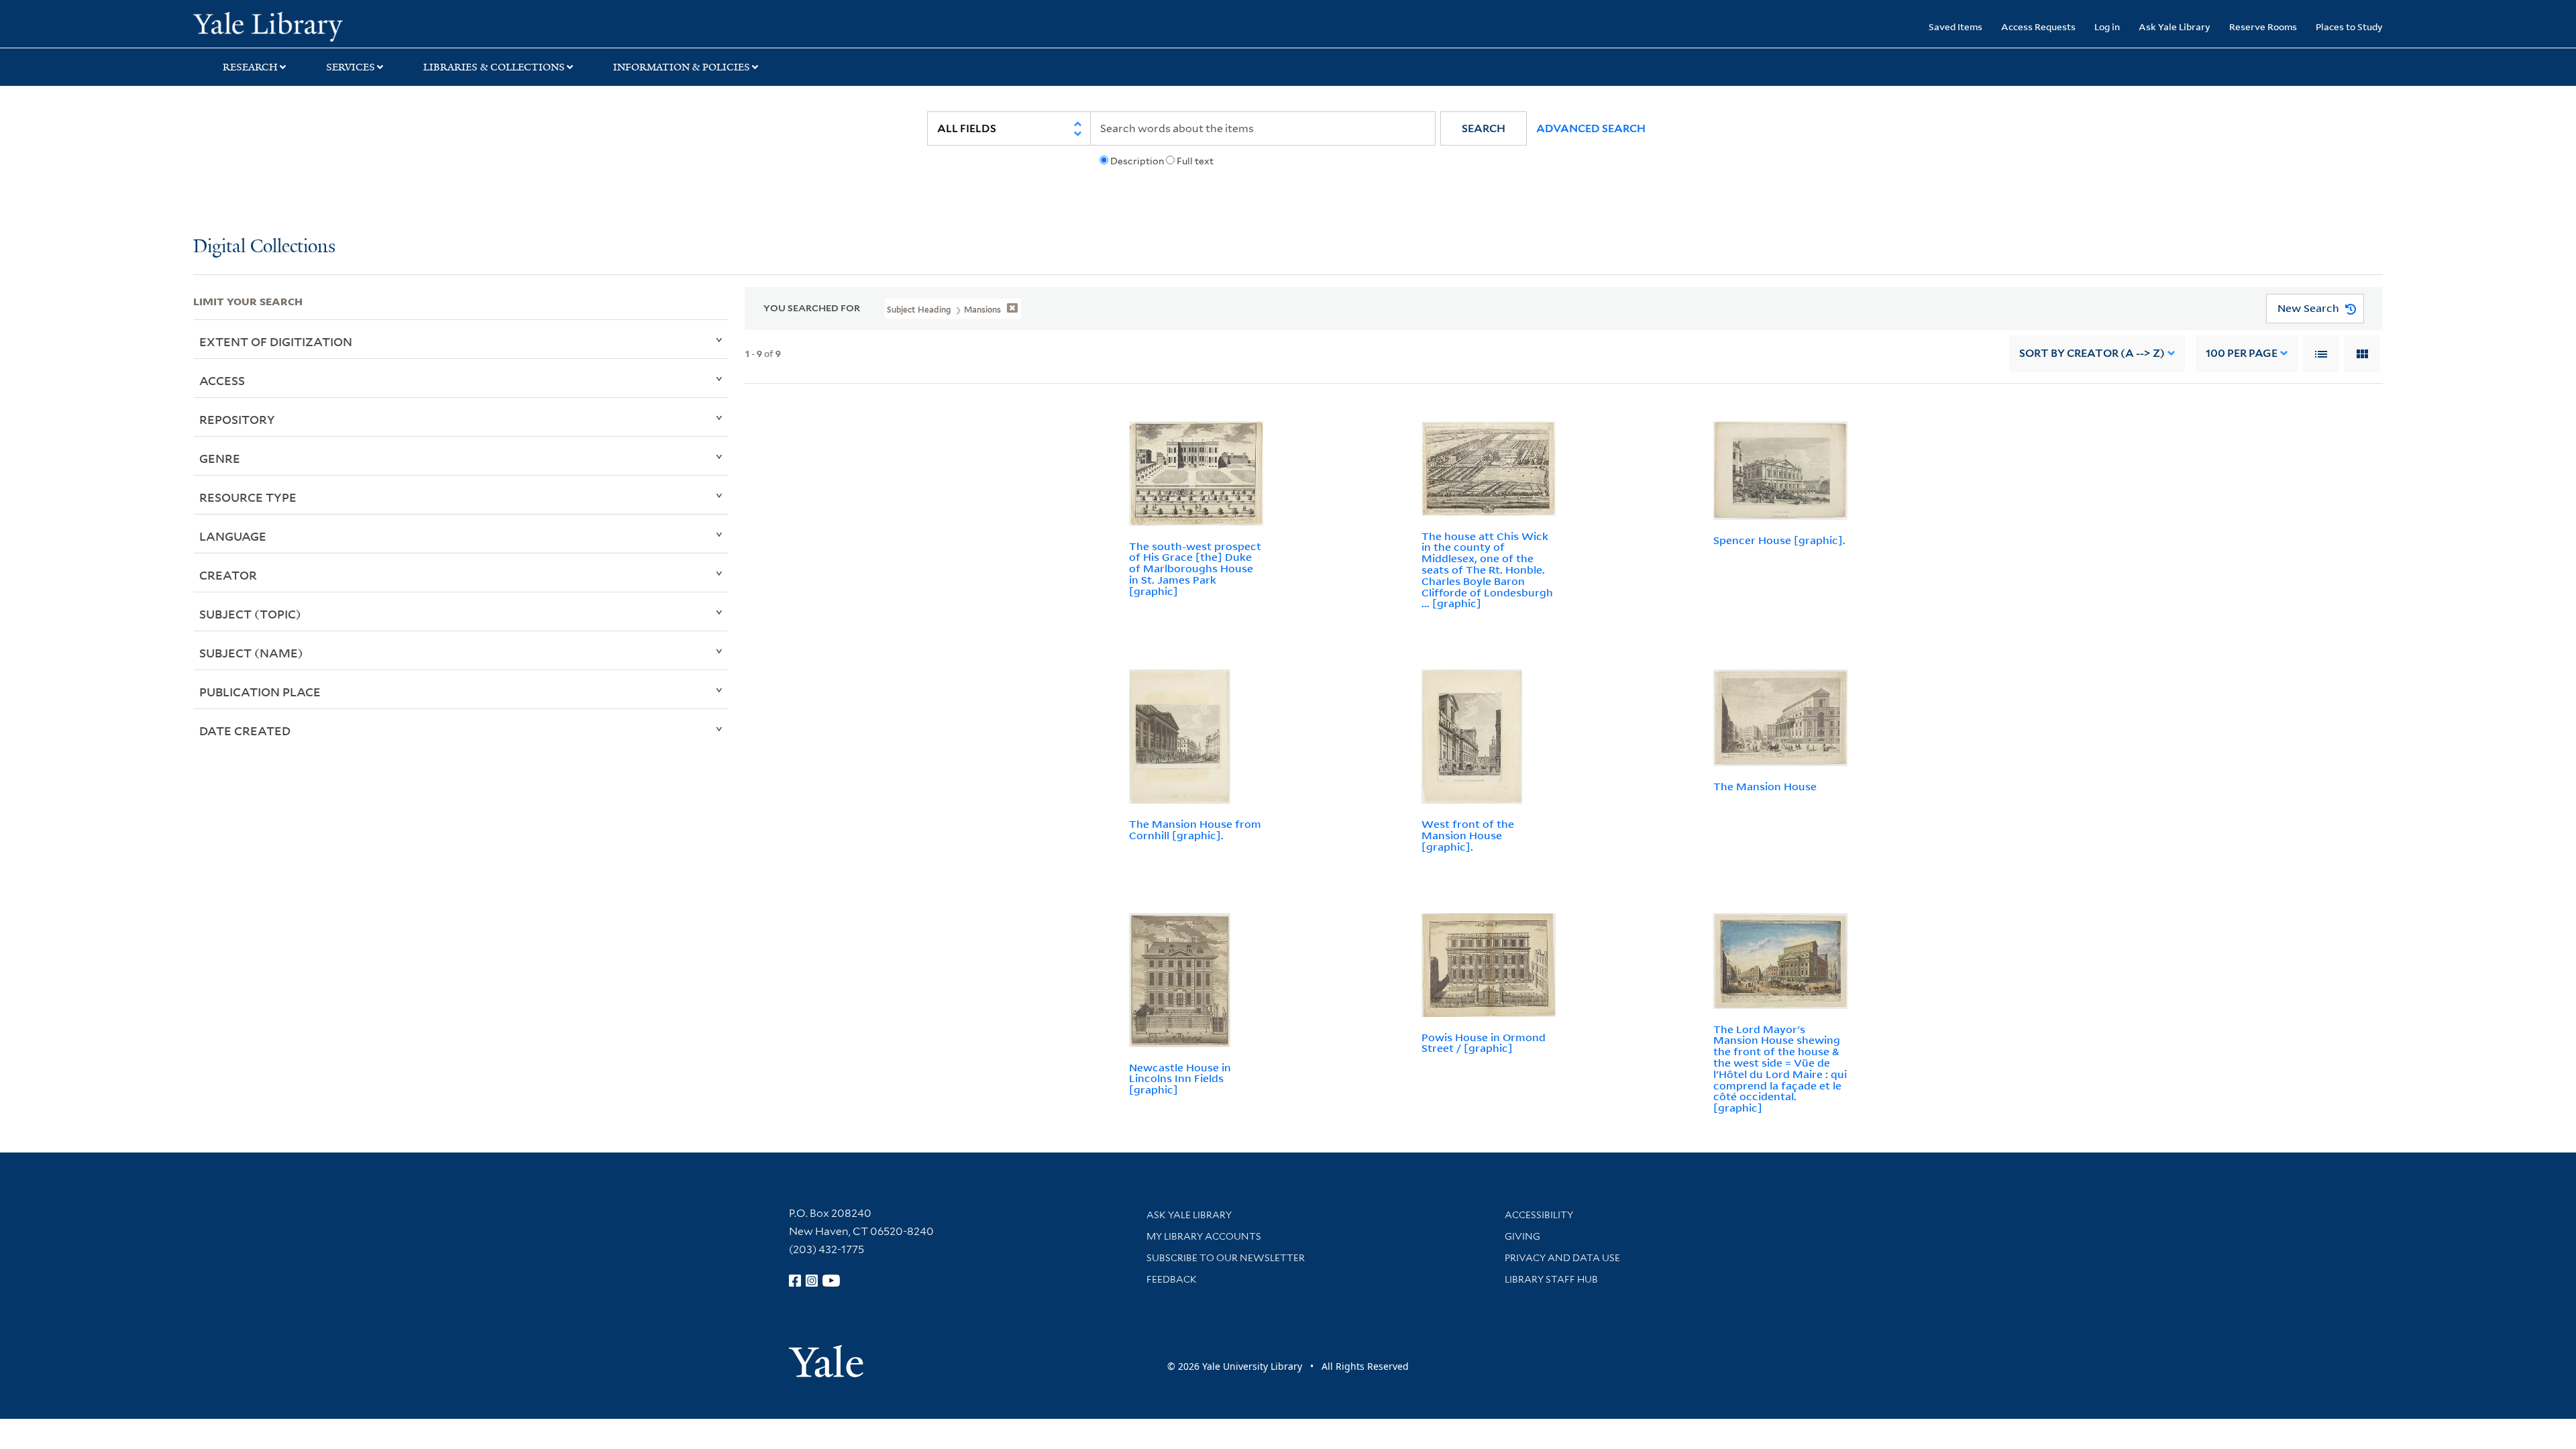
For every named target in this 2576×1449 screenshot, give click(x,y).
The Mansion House (1765, 786)
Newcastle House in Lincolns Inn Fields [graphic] (1180, 1079)
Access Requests (2038, 26)
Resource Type (248, 497)
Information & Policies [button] (682, 67)
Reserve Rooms (2263, 26)
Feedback (1172, 1279)
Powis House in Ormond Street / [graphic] (1484, 1043)
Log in (2107, 26)
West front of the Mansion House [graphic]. (1468, 835)
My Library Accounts (1204, 1236)
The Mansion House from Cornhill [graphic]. (1195, 829)
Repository (237, 419)
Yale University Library (358, 25)
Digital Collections (264, 247)
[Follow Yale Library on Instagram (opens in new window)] (812, 1281)
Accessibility (1539, 1215)
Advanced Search (1591, 128)
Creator (228, 575)
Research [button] (250, 67)
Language (233, 536)
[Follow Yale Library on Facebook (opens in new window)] (795, 1281)
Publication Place (260, 692)
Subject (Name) (251, 653)
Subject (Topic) (250, 614)
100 (2242, 353)
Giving (1522, 1236)
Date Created (245, 731)
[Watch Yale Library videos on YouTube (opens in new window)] (831, 1281)
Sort (2092, 353)
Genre (220, 458)
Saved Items (1955, 26)
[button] (1484, 128)
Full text (1195, 161)
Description (1137, 161)
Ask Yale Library (2175, 26)
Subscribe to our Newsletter (1226, 1258)
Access (222, 380)
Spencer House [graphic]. (1779, 540)
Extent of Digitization (276, 341)
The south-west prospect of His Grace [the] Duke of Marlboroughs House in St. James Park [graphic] (1195, 569)
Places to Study (2349, 26)
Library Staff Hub (1551, 1279)
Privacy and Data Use (1562, 1258)
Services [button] (351, 67)
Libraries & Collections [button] (494, 67)
